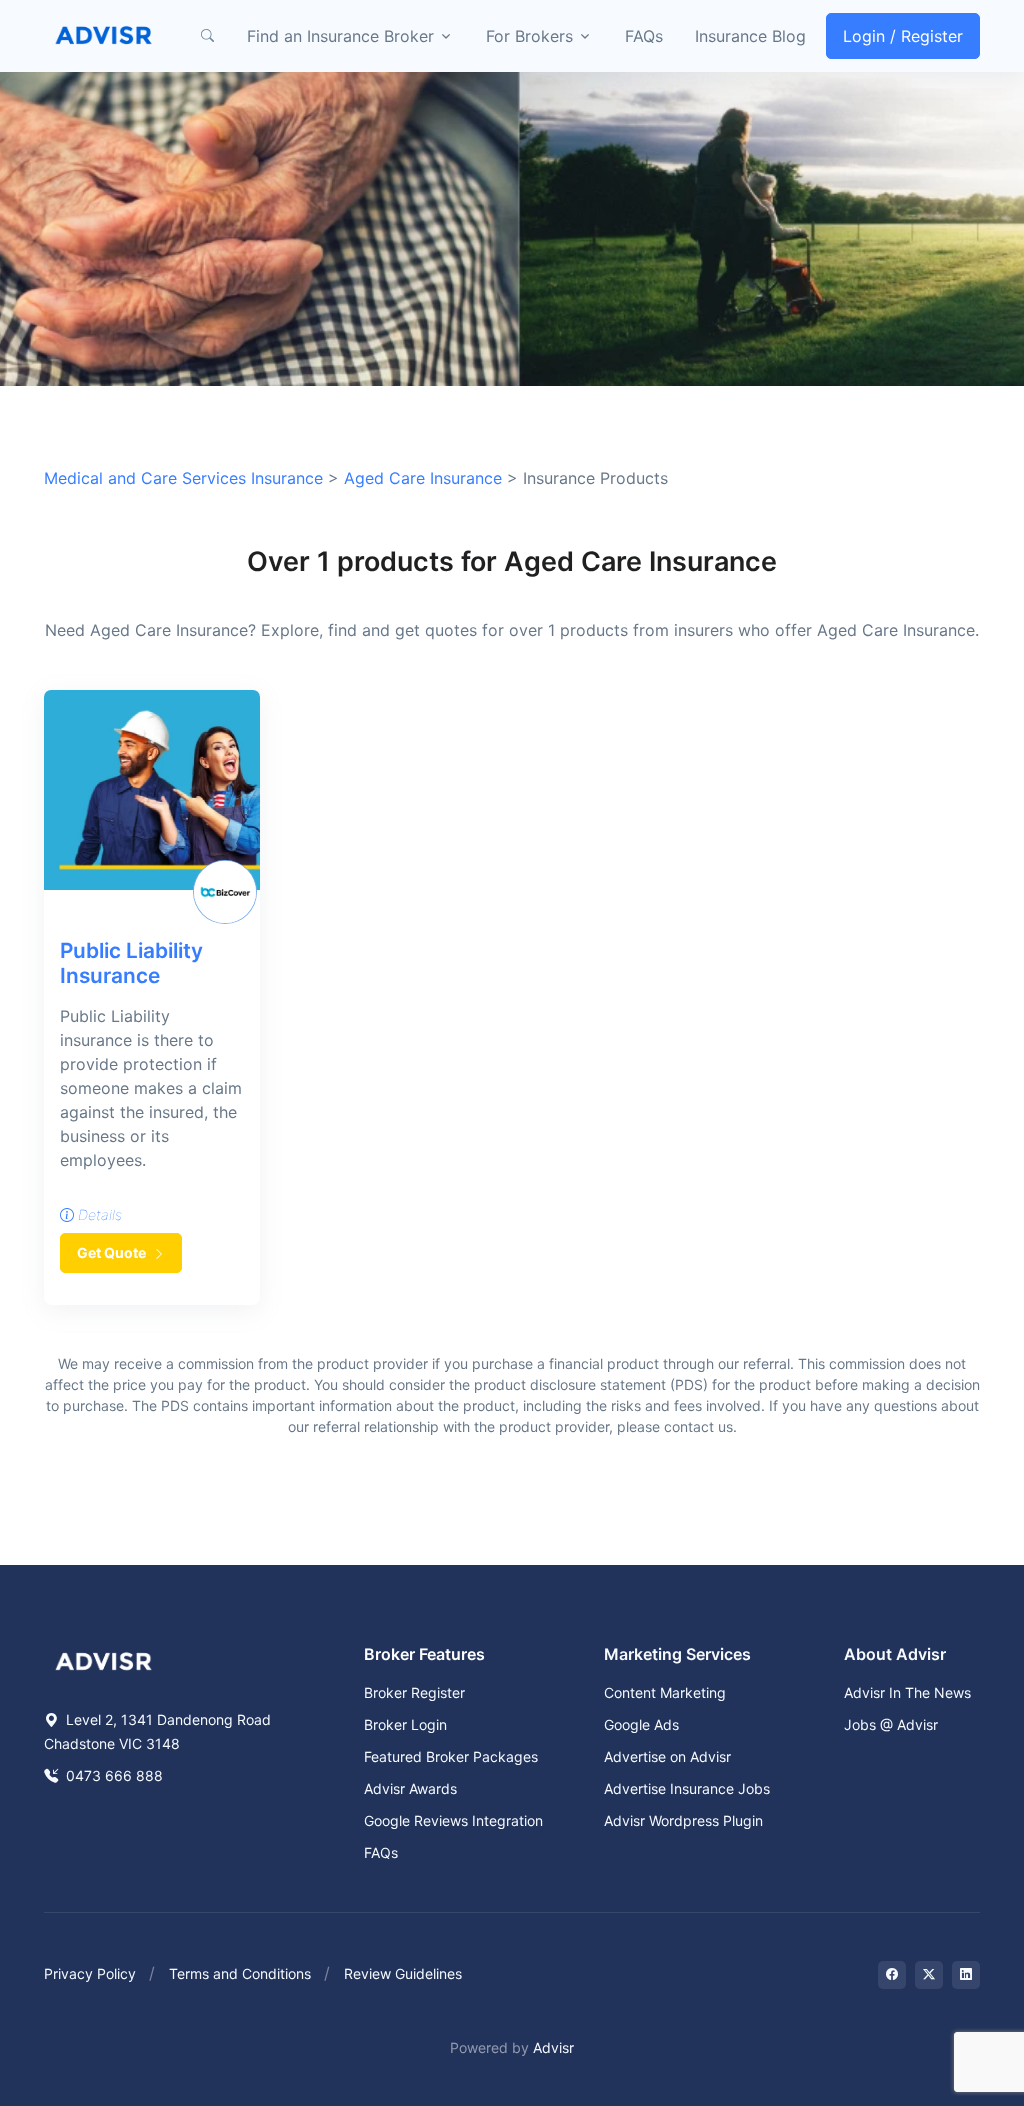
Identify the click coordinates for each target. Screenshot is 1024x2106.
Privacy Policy (90, 1973)
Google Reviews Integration (453, 1820)
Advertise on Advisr (667, 1756)
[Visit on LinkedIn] (966, 1975)
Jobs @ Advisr (891, 1724)
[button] (207, 36)
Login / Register (903, 36)
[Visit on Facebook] (892, 1975)
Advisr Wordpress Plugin (683, 1820)
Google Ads (641, 1724)
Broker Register (414, 1692)
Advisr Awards (410, 1788)
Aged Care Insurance (423, 478)
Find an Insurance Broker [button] (340, 36)
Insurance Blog (750, 36)
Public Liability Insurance (131, 963)
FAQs (644, 36)
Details (98, 1214)
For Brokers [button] (529, 36)
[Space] (104, 1660)
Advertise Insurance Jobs (687, 1788)
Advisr (553, 2047)
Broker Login (405, 1724)
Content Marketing (665, 1692)
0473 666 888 (112, 1775)
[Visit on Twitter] (929, 1975)
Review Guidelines (403, 1973)
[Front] (104, 36)
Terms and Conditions (240, 1973)
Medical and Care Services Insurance (183, 478)
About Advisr (895, 1654)
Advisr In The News (907, 1692)
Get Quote (113, 1252)
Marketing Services (677, 1654)
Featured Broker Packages (451, 1756)
